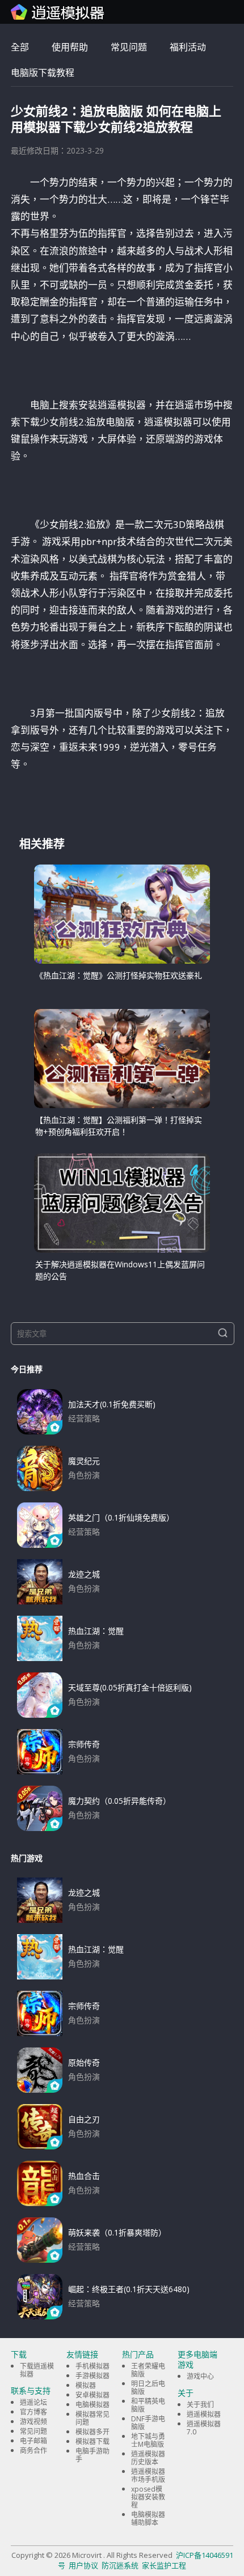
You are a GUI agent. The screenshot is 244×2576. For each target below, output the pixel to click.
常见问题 (129, 47)
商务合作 (33, 2451)
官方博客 (33, 2412)
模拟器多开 (92, 2432)
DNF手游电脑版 (148, 2423)
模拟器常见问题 (92, 2418)
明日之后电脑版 (148, 2388)
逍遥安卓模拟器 (58, 12)
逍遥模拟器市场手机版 (148, 2475)
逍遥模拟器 (204, 2414)
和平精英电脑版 (148, 2405)
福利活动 (188, 47)
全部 (20, 47)
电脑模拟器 (92, 2405)
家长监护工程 (164, 2565)
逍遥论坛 (33, 2402)
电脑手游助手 (92, 2455)
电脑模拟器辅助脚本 (148, 2518)
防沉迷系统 (120, 2565)
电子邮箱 (33, 2441)
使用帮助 (70, 47)
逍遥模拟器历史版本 (148, 2458)
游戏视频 (33, 2422)
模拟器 (86, 2385)
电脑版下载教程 (43, 73)
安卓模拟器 (92, 2395)
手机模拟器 (92, 2366)
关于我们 (200, 2405)
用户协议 (83, 2565)
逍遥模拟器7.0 (204, 2428)
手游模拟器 (92, 2376)
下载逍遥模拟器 (37, 2370)
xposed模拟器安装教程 (148, 2497)
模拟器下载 (92, 2441)
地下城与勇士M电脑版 (148, 2440)
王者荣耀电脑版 (148, 2370)
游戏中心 (200, 2376)
